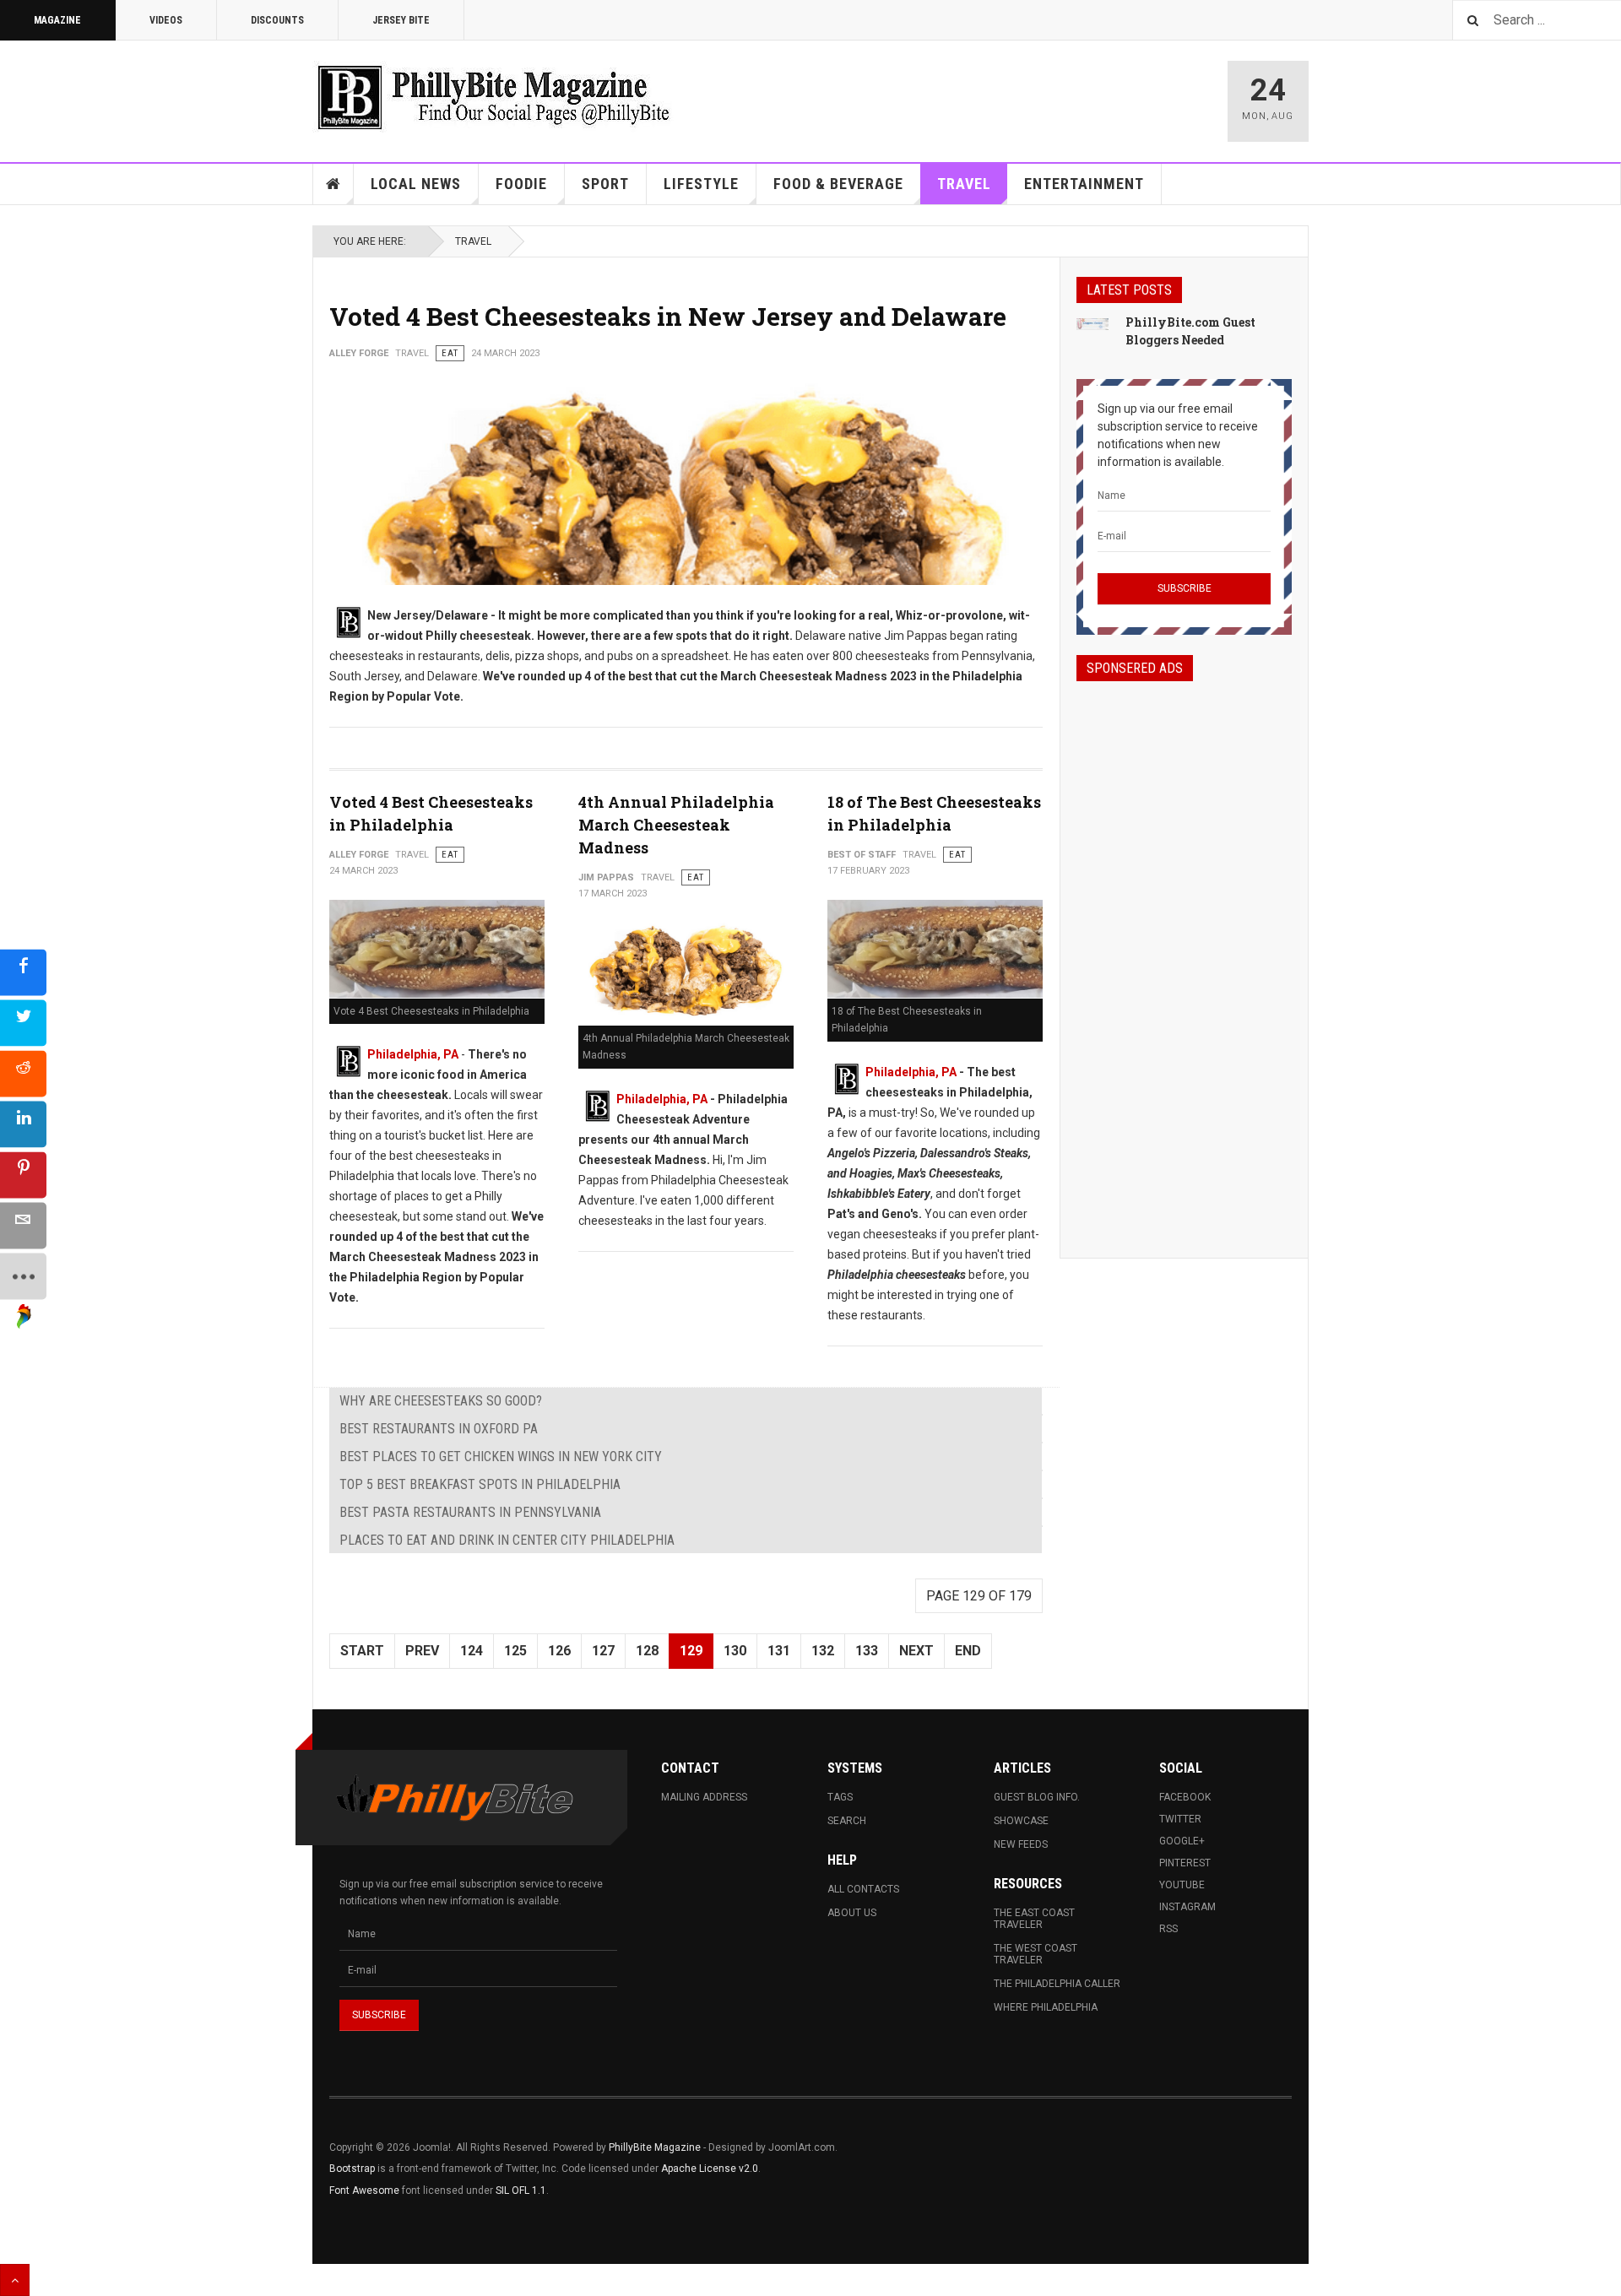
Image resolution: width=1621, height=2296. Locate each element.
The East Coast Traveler (1034, 1919)
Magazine (57, 20)
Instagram (1187, 1907)
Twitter (1180, 1819)
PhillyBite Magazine (655, 2147)
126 (559, 1651)
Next (916, 1651)
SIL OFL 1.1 (521, 2190)
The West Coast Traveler (1035, 1954)
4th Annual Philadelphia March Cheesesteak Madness (676, 825)
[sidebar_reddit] (23, 1074)
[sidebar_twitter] (23, 1023)
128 (647, 1651)
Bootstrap (352, 2169)
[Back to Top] (15, 2280)
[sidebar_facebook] (23, 973)
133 (867, 1651)
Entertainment (1084, 184)
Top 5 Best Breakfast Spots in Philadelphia (480, 1484)
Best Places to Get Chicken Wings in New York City (501, 1457)
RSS (1168, 1929)
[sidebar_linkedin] (23, 1125)
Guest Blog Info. (1037, 1797)
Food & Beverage (838, 184)
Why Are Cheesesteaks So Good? (441, 1401)
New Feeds (1021, 1844)
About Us (852, 1913)
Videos (166, 20)
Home (333, 184)
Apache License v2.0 (710, 2169)
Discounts (277, 20)
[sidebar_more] (23, 1277)
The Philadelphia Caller (1057, 1984)
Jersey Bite (401, 20)
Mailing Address (704, 1797)
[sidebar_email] (23, 1226)
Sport (605, 184)
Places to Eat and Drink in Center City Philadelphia (507, 1540)
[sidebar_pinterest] (23, 1175)
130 (735, 1651)
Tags (840, 1797)
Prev (422, 1651)
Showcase (1021, 1821)
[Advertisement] (1184, 955)
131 (779, 1651)
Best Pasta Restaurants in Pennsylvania (470, 1512)
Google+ (1182, 1841)
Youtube (1182, 1885)
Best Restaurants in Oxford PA (439, 1429)
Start (362, 1651)
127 (603, 1651)
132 (823, 1651)
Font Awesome (364, 2190)
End (968, 1651)
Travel (964, 184)
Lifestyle (701, 184)
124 (472, 1651)
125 (515, 1651)
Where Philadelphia (1046, 2007)
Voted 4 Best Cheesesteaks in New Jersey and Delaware (668, 316)
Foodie (521, 184)
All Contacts (863, 1889)
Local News (416, 184)
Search (847, 1821)
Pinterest (1185, 1863)
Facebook (1185, 1797)
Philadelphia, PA (413, 1054)
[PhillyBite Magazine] (493, 97)
